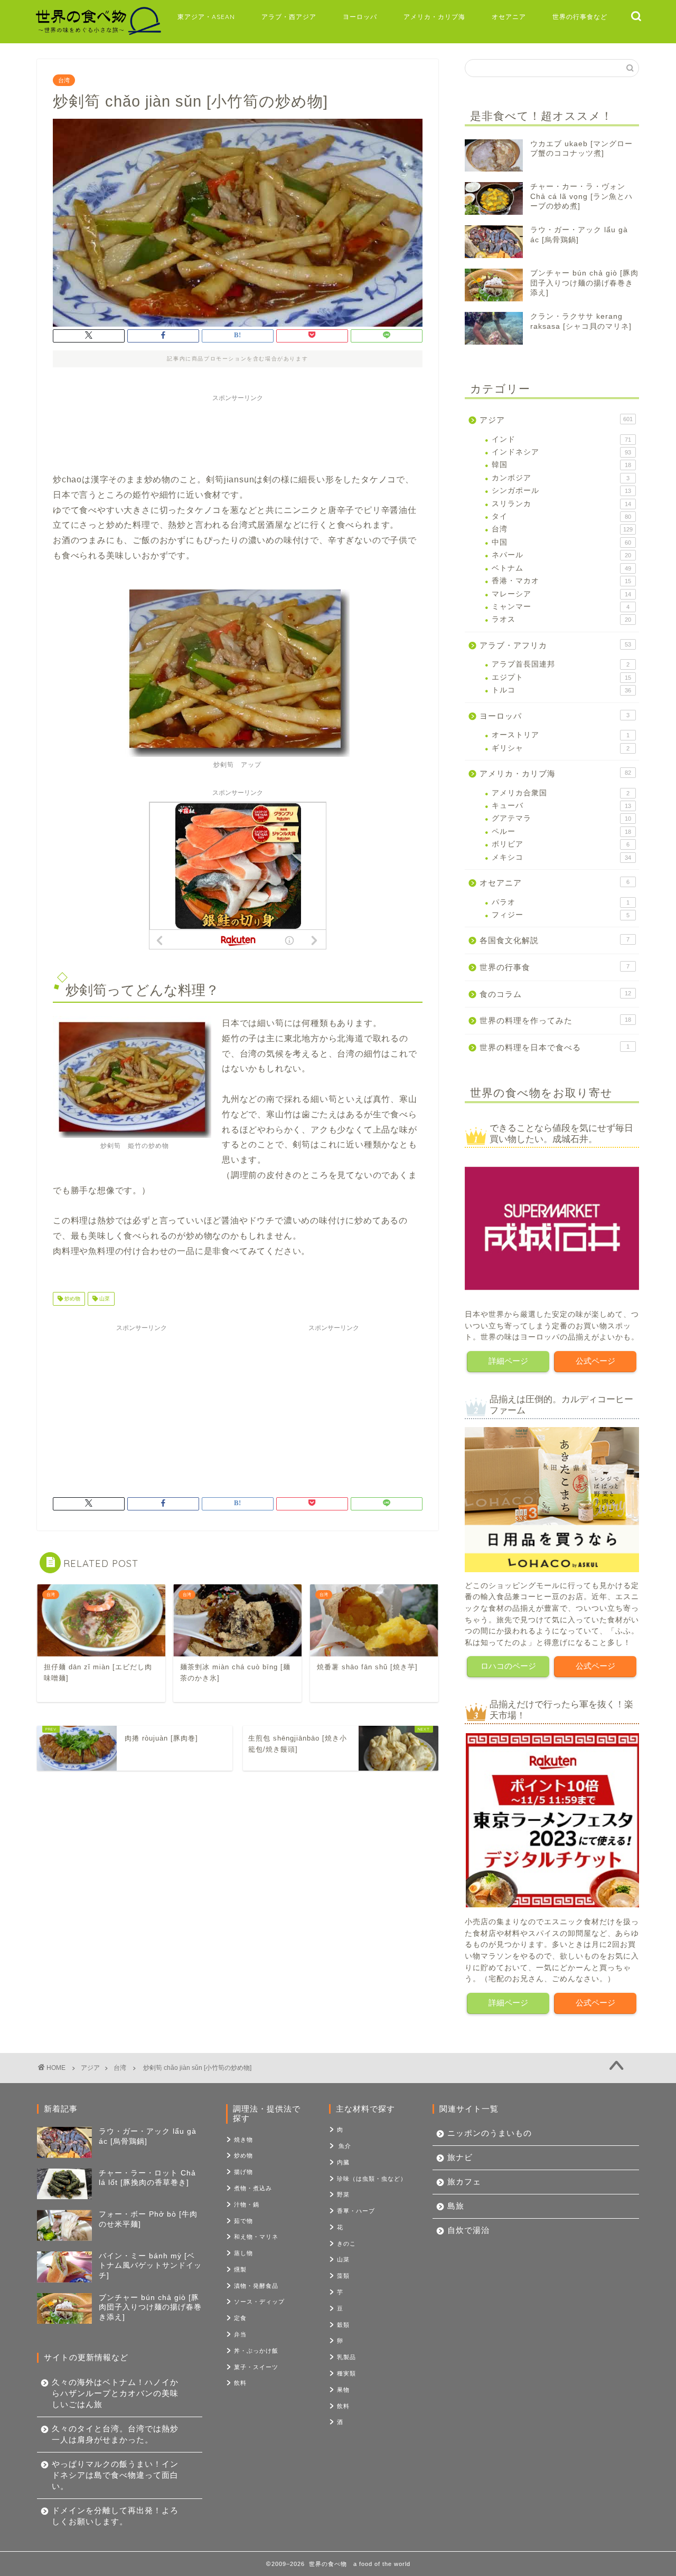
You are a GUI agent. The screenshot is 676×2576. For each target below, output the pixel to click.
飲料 (240, 2383)
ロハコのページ (508, 1666)
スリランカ (561, 504)
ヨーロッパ (360, 17)
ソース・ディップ (259, 2302)
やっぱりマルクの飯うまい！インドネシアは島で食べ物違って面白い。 (115, 2475)
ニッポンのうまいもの (490, 2133)
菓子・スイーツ (256, 2367)
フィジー (561, 915)
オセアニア (509, 17)
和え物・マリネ (256, 2237)
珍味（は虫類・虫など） (372, 2179)
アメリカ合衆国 (561, 793)
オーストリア (561, 735)
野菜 (343, 2194)
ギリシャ (561, 748)
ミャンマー (561, 607)
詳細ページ (508, 1361)
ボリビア (561, 844)
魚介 (345, 2146)
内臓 (343, 2162)
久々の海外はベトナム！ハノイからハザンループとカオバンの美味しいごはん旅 (115, 2393)
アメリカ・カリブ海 (434, 17)
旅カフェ (464, 2181)
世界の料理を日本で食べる (555, 1047)
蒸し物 (243, 2253)
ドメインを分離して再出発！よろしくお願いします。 (115, 2516)
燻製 (240, 2269)
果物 (343, 2390)
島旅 (456, 2206)
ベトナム (561, 568)
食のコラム (555, 994)
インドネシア (561, 452)
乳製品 (346, 2357)
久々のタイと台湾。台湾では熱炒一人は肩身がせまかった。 (115, 2434)
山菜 (104, 1299)
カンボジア (561, 478)
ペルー (561, 831)
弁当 (240, 2334)
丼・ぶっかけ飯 (256, 2351)
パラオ (561, 902)
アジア (556, 420)
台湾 (64, 80)
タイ (561, 516)
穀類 (343, 2325)
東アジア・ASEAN (206, 17)
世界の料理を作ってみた (555, 1020)
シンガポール (561, 491)
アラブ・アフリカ (555, 645)
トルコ (561, 690)
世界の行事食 (555, 967)
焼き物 (243, 2140)
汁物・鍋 (247, 2204)
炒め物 (72, 1299)
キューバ (561, 806)
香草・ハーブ (356, 2211)
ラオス (561, 619)
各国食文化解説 (555, 940)
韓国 (561, 465)
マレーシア (561, 594)
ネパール (561, 555)
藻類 (343, 2276)
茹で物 (243, 2221)
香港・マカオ (561, 581)
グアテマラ (561, 818)
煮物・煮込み (253, 2188)
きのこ (346, 2244)
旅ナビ (460, 2157)
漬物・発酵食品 (256, 2286)
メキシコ (561, 857)
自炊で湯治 (468, 2230)
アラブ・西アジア (289, 17)
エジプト (561, 677)
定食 (240, 2318)
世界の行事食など (580, 17)
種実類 (346, 2373)
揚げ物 (243, 2172)
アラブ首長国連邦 (561, 664)
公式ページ (595, 1361)
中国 (561, 542)
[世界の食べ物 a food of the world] (98, 34)
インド (561, 439)
